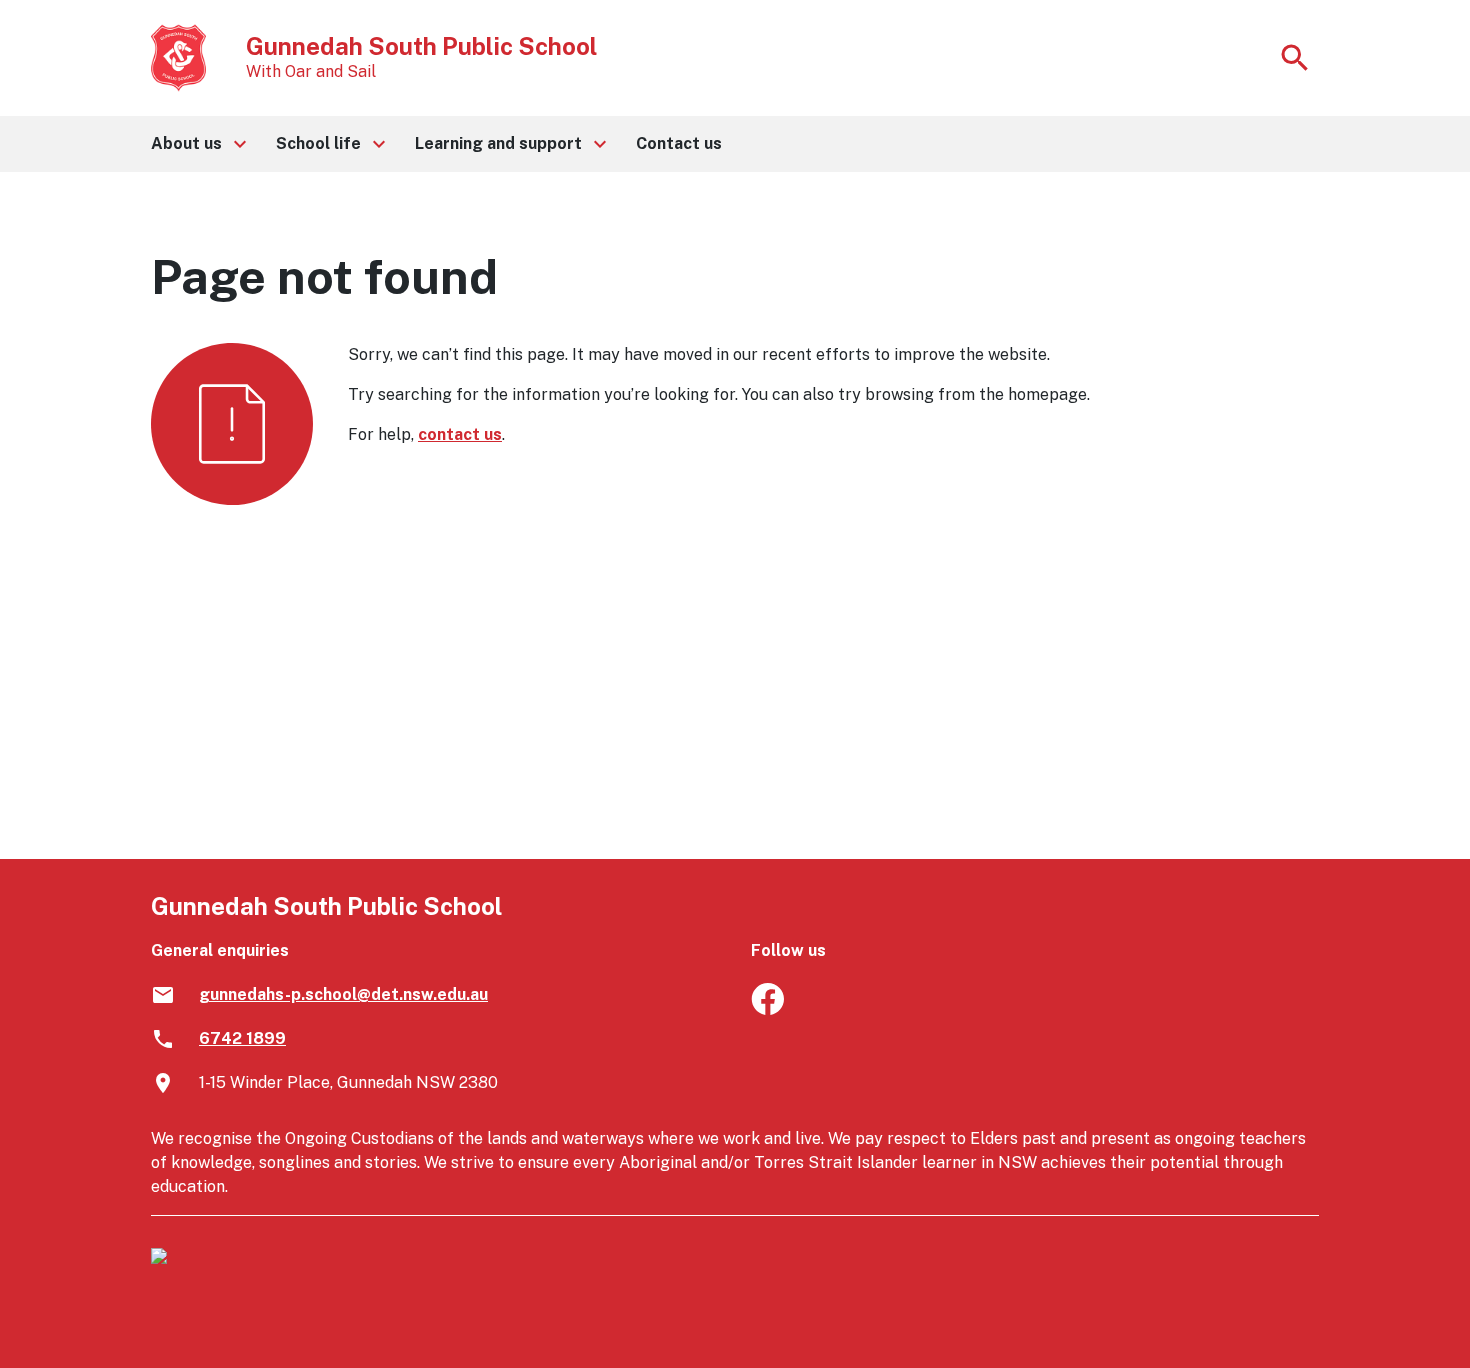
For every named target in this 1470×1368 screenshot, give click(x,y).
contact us (460, 434)
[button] (197, 144)
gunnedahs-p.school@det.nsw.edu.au (343, 994)
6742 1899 (242, 1038)
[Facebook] (767, 1009)
